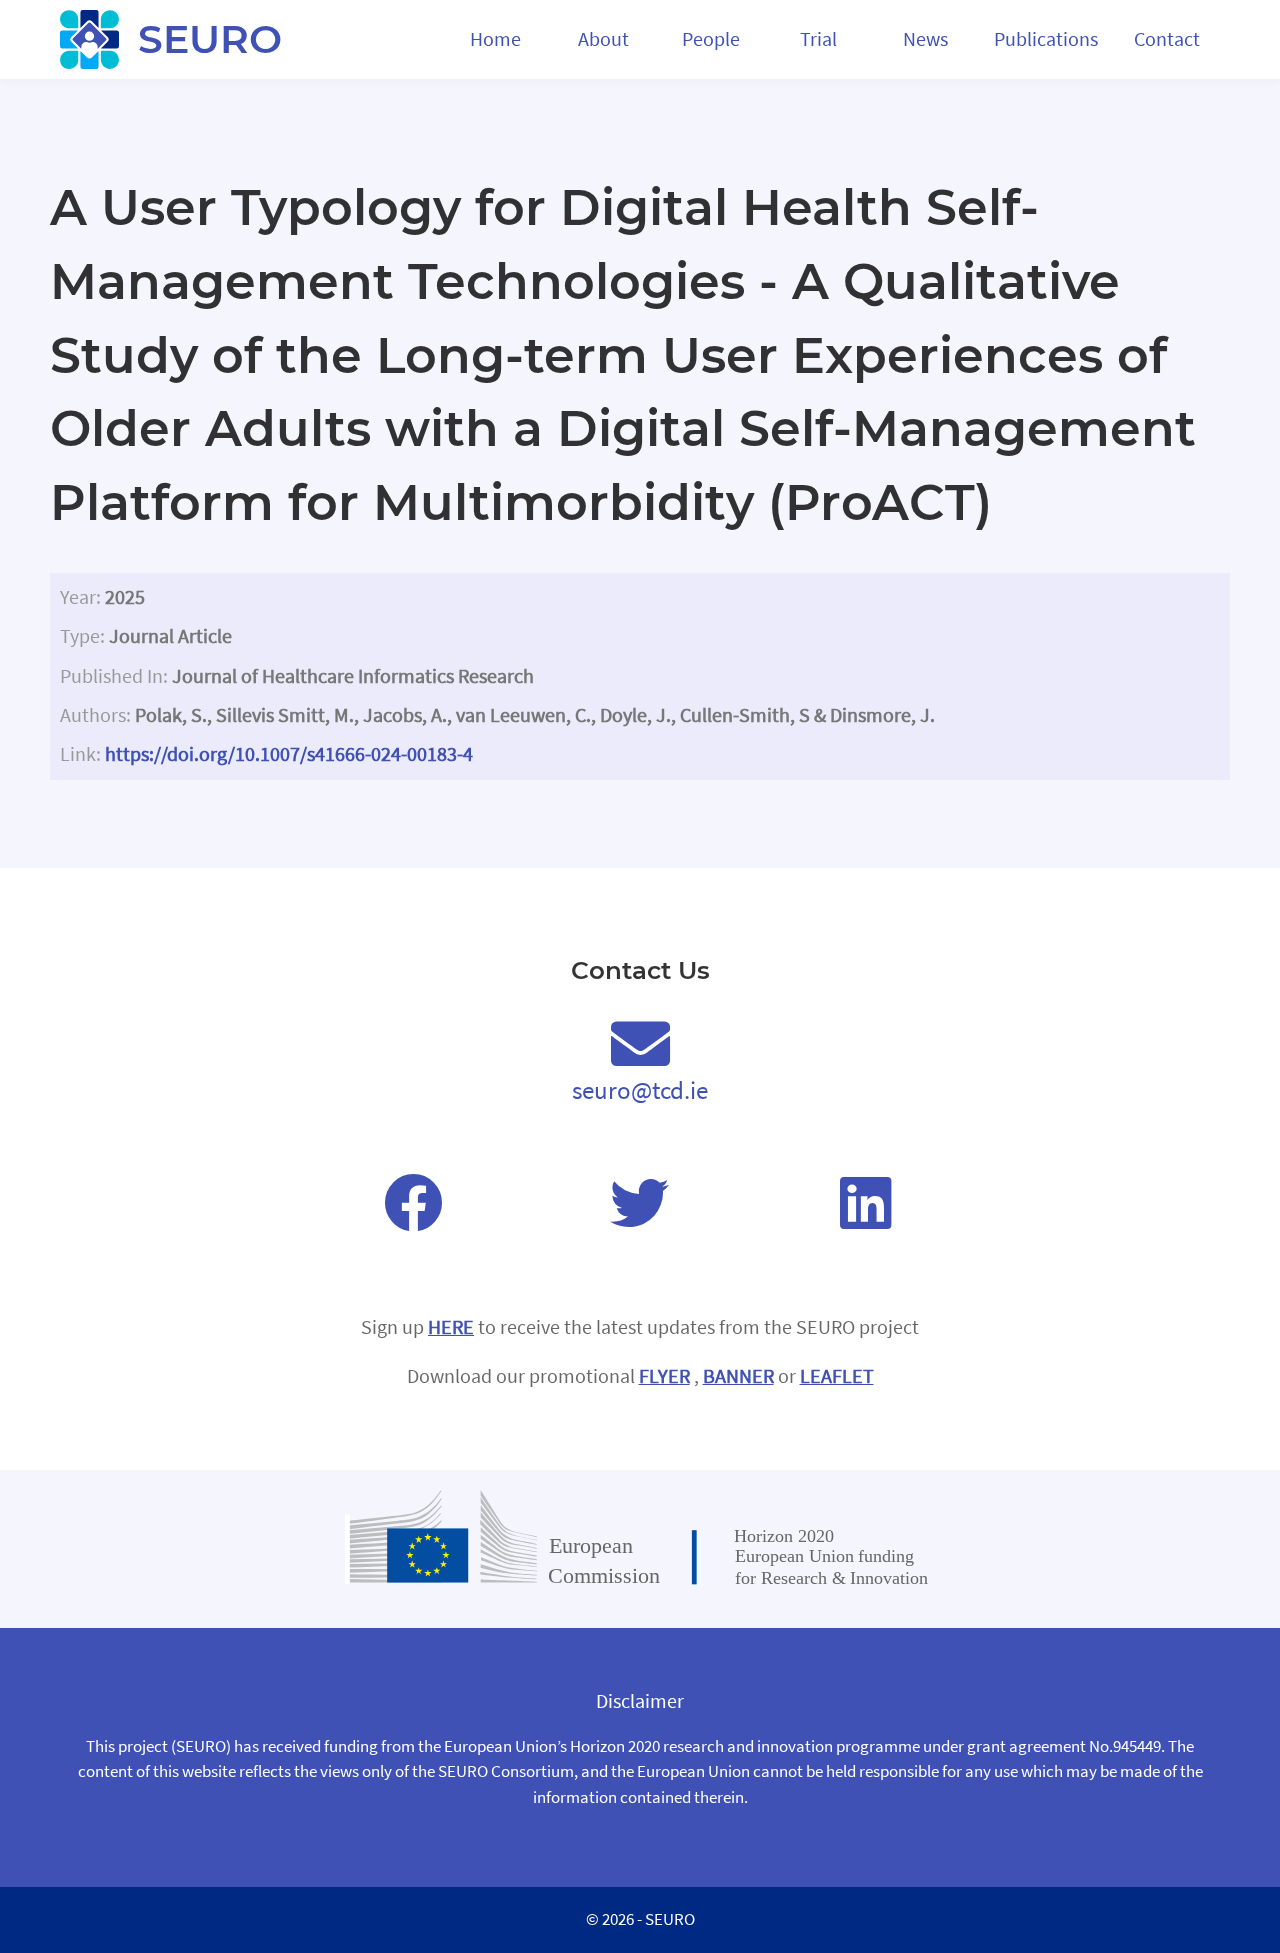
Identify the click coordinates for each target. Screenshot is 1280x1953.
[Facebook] (413, 1203)
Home (495, 39)
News (925, 39)
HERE (451, 1329)
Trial (818, 39)
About (603, 39)
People (711, 39)
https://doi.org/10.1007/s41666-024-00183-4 (289, 754)
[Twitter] (639, 1203)
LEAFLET (837, 1378)
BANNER (738, 1378)
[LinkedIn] (866, 1203)
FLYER (664, 1378)
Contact (1167, 39)
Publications (1046, 39)
